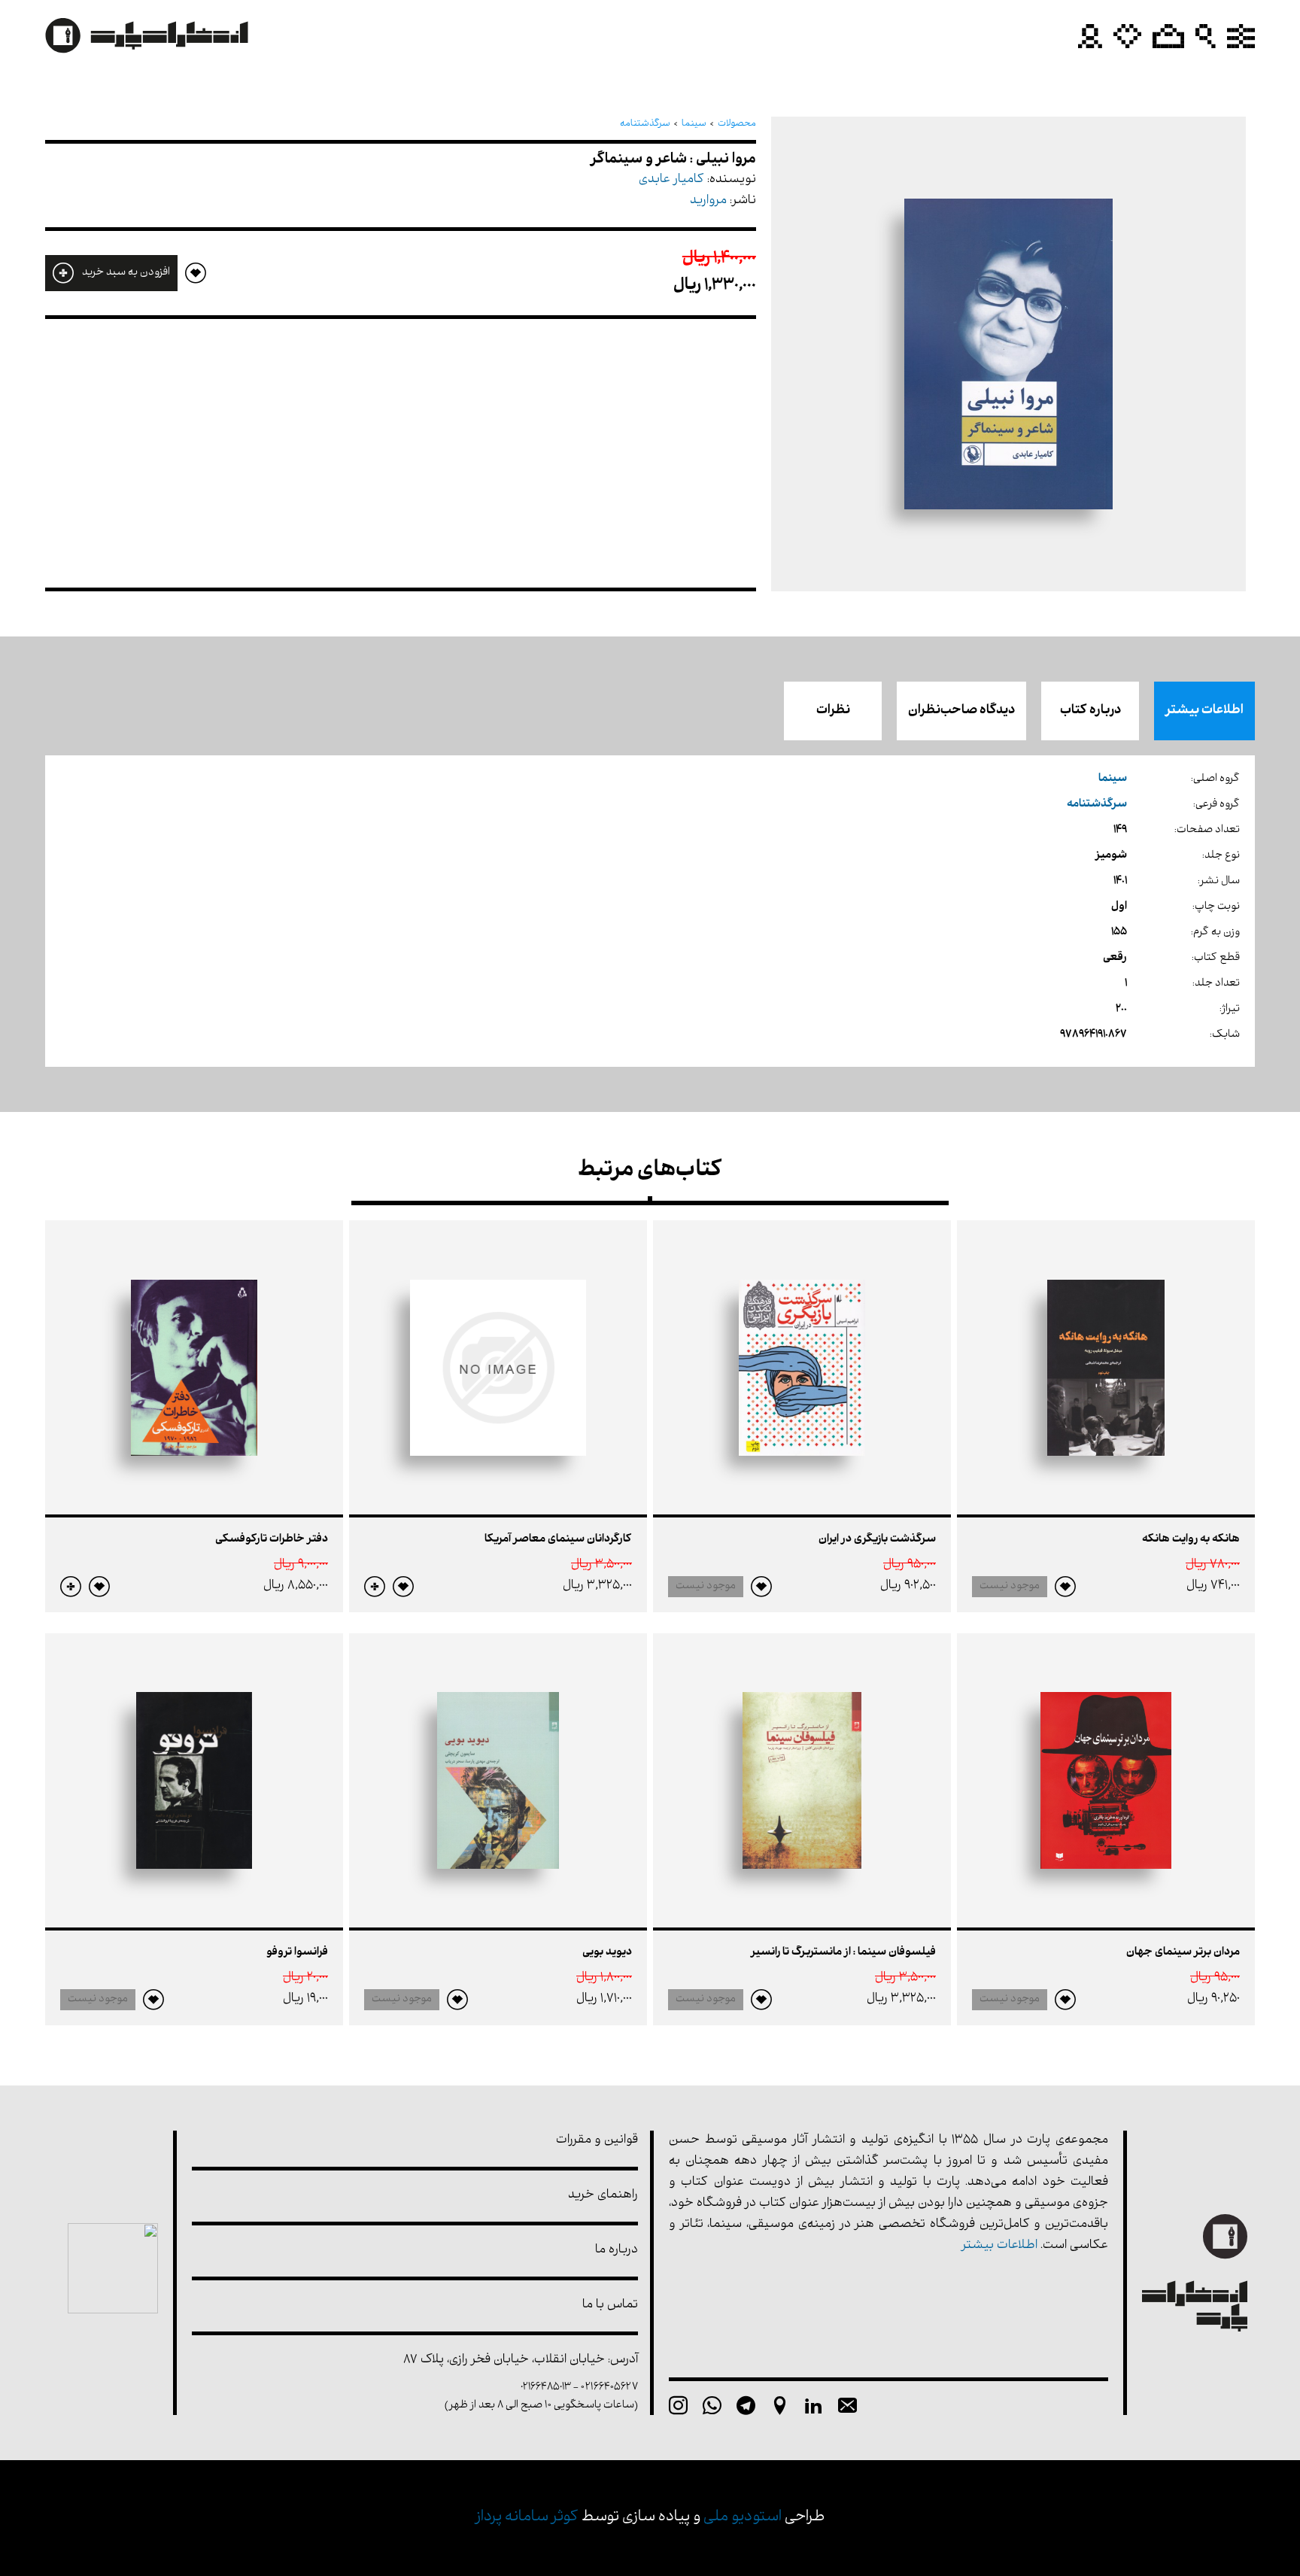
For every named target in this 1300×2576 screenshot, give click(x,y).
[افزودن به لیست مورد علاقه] (1065, 1587)
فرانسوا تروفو (297, 1953)
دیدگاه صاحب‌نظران (961, 711)
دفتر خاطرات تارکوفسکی (272, 1540)
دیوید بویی (607, 1953)
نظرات (833, 711)
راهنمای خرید (603, 2196)
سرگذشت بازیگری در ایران (877, 1540)
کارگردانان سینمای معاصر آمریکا (558, 1540)
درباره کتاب (1090, 711)
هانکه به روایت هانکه (1191, 1540)
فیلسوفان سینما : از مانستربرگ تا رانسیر (843, 1953)
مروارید (708, 201)
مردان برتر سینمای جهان (1183, 1953)
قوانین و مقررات (597, 2141)
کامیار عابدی (671, 180)
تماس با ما (610, 2306)
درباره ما (617, 2251)
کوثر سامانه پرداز (527, 2518)
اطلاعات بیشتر (1204, 711)
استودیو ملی (743, 2518)
